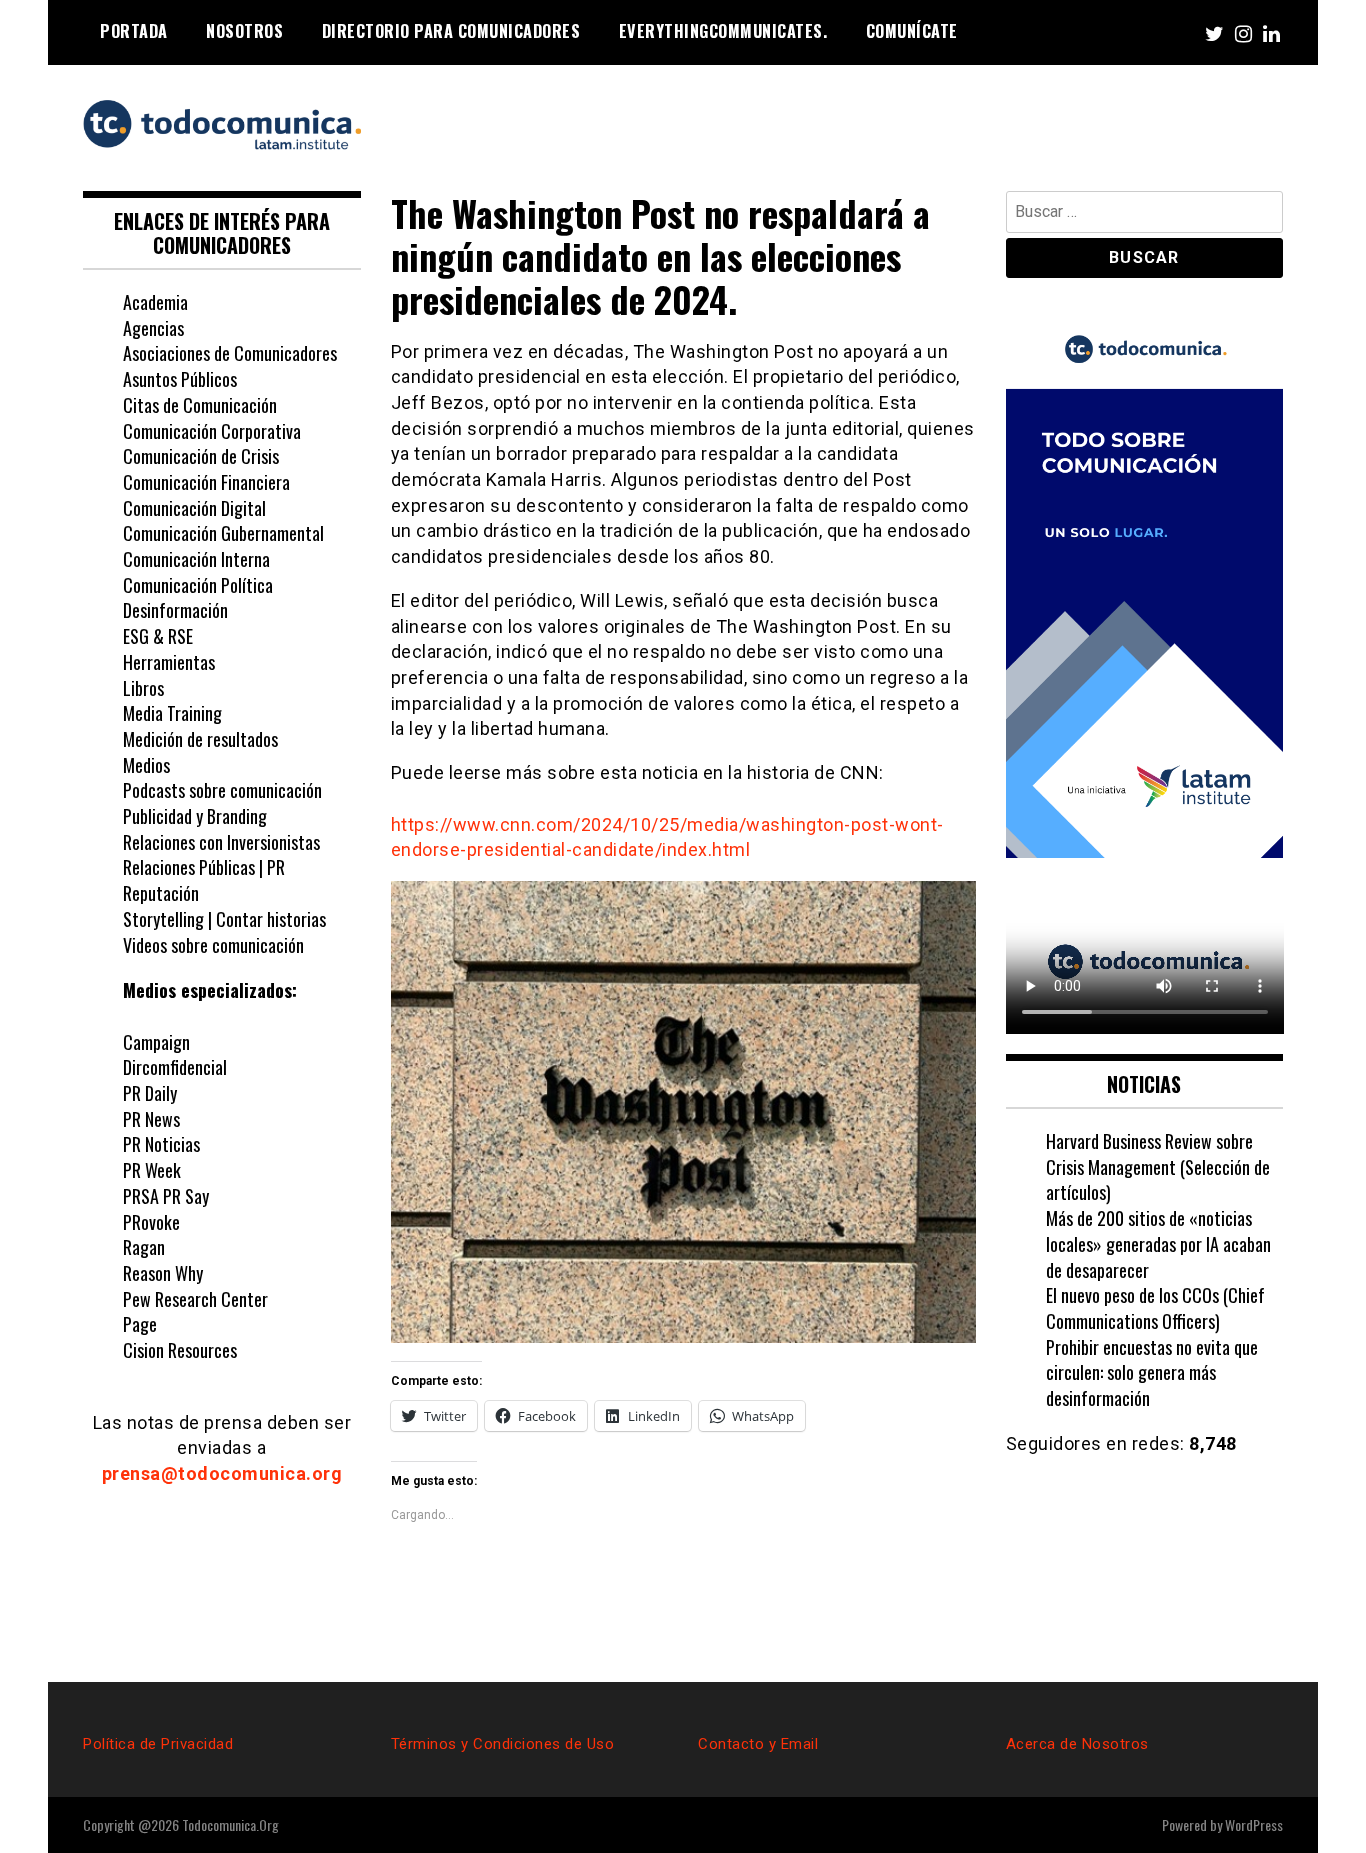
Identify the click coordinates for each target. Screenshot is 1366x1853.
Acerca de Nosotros (1077, 1744)
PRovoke (151, 1222)
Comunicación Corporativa (212, 431)
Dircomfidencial (175, 1067)
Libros (143, 688)
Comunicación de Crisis (201, 456)
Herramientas (169, 662)
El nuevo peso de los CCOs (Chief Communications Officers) (1155, 1308)
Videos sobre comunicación (213, 945)
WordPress (1254, 1824)
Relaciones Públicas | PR (204, 867)
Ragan (144, 1247)
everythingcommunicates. (723, 31)
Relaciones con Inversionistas (221, 842)
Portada (134, 31)
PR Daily (150, 1093)
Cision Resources (180, 1350)
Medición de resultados (200, 739)
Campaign (156, 1042)
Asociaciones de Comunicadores (230, 353)
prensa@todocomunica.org (222, 1473)
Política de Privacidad (158, 1744)
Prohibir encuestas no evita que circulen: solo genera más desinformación (1152, 1372)
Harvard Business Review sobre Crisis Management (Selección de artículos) (1158, 1166)
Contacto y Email (758, 1744)
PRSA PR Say (166, 1196)
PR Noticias (161, 1144)
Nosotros (244, 31)
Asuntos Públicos (180, 379)
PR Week (152, 1170)
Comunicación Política (200, 585)
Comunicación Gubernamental (223, 533)
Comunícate (912, 31)
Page (140, 1324)
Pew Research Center (195, 1299)
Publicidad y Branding (195, 816)
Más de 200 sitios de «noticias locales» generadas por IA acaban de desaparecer (1158, 1243)
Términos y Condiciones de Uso (503, 1744)
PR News (151, 1119)
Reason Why (163, 1273)
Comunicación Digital (194, 508)
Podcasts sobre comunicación (222, 790)
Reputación (161, 893)
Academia (155, 302)
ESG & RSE (158, 636)
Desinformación (175, 610)
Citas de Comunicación (200, 405)
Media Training (172, 713)
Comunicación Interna (196, 559)
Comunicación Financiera (206, 482)
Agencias (153, 328)
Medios (146, 765)
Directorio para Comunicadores (451, 31)
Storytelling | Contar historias (224, 919)
